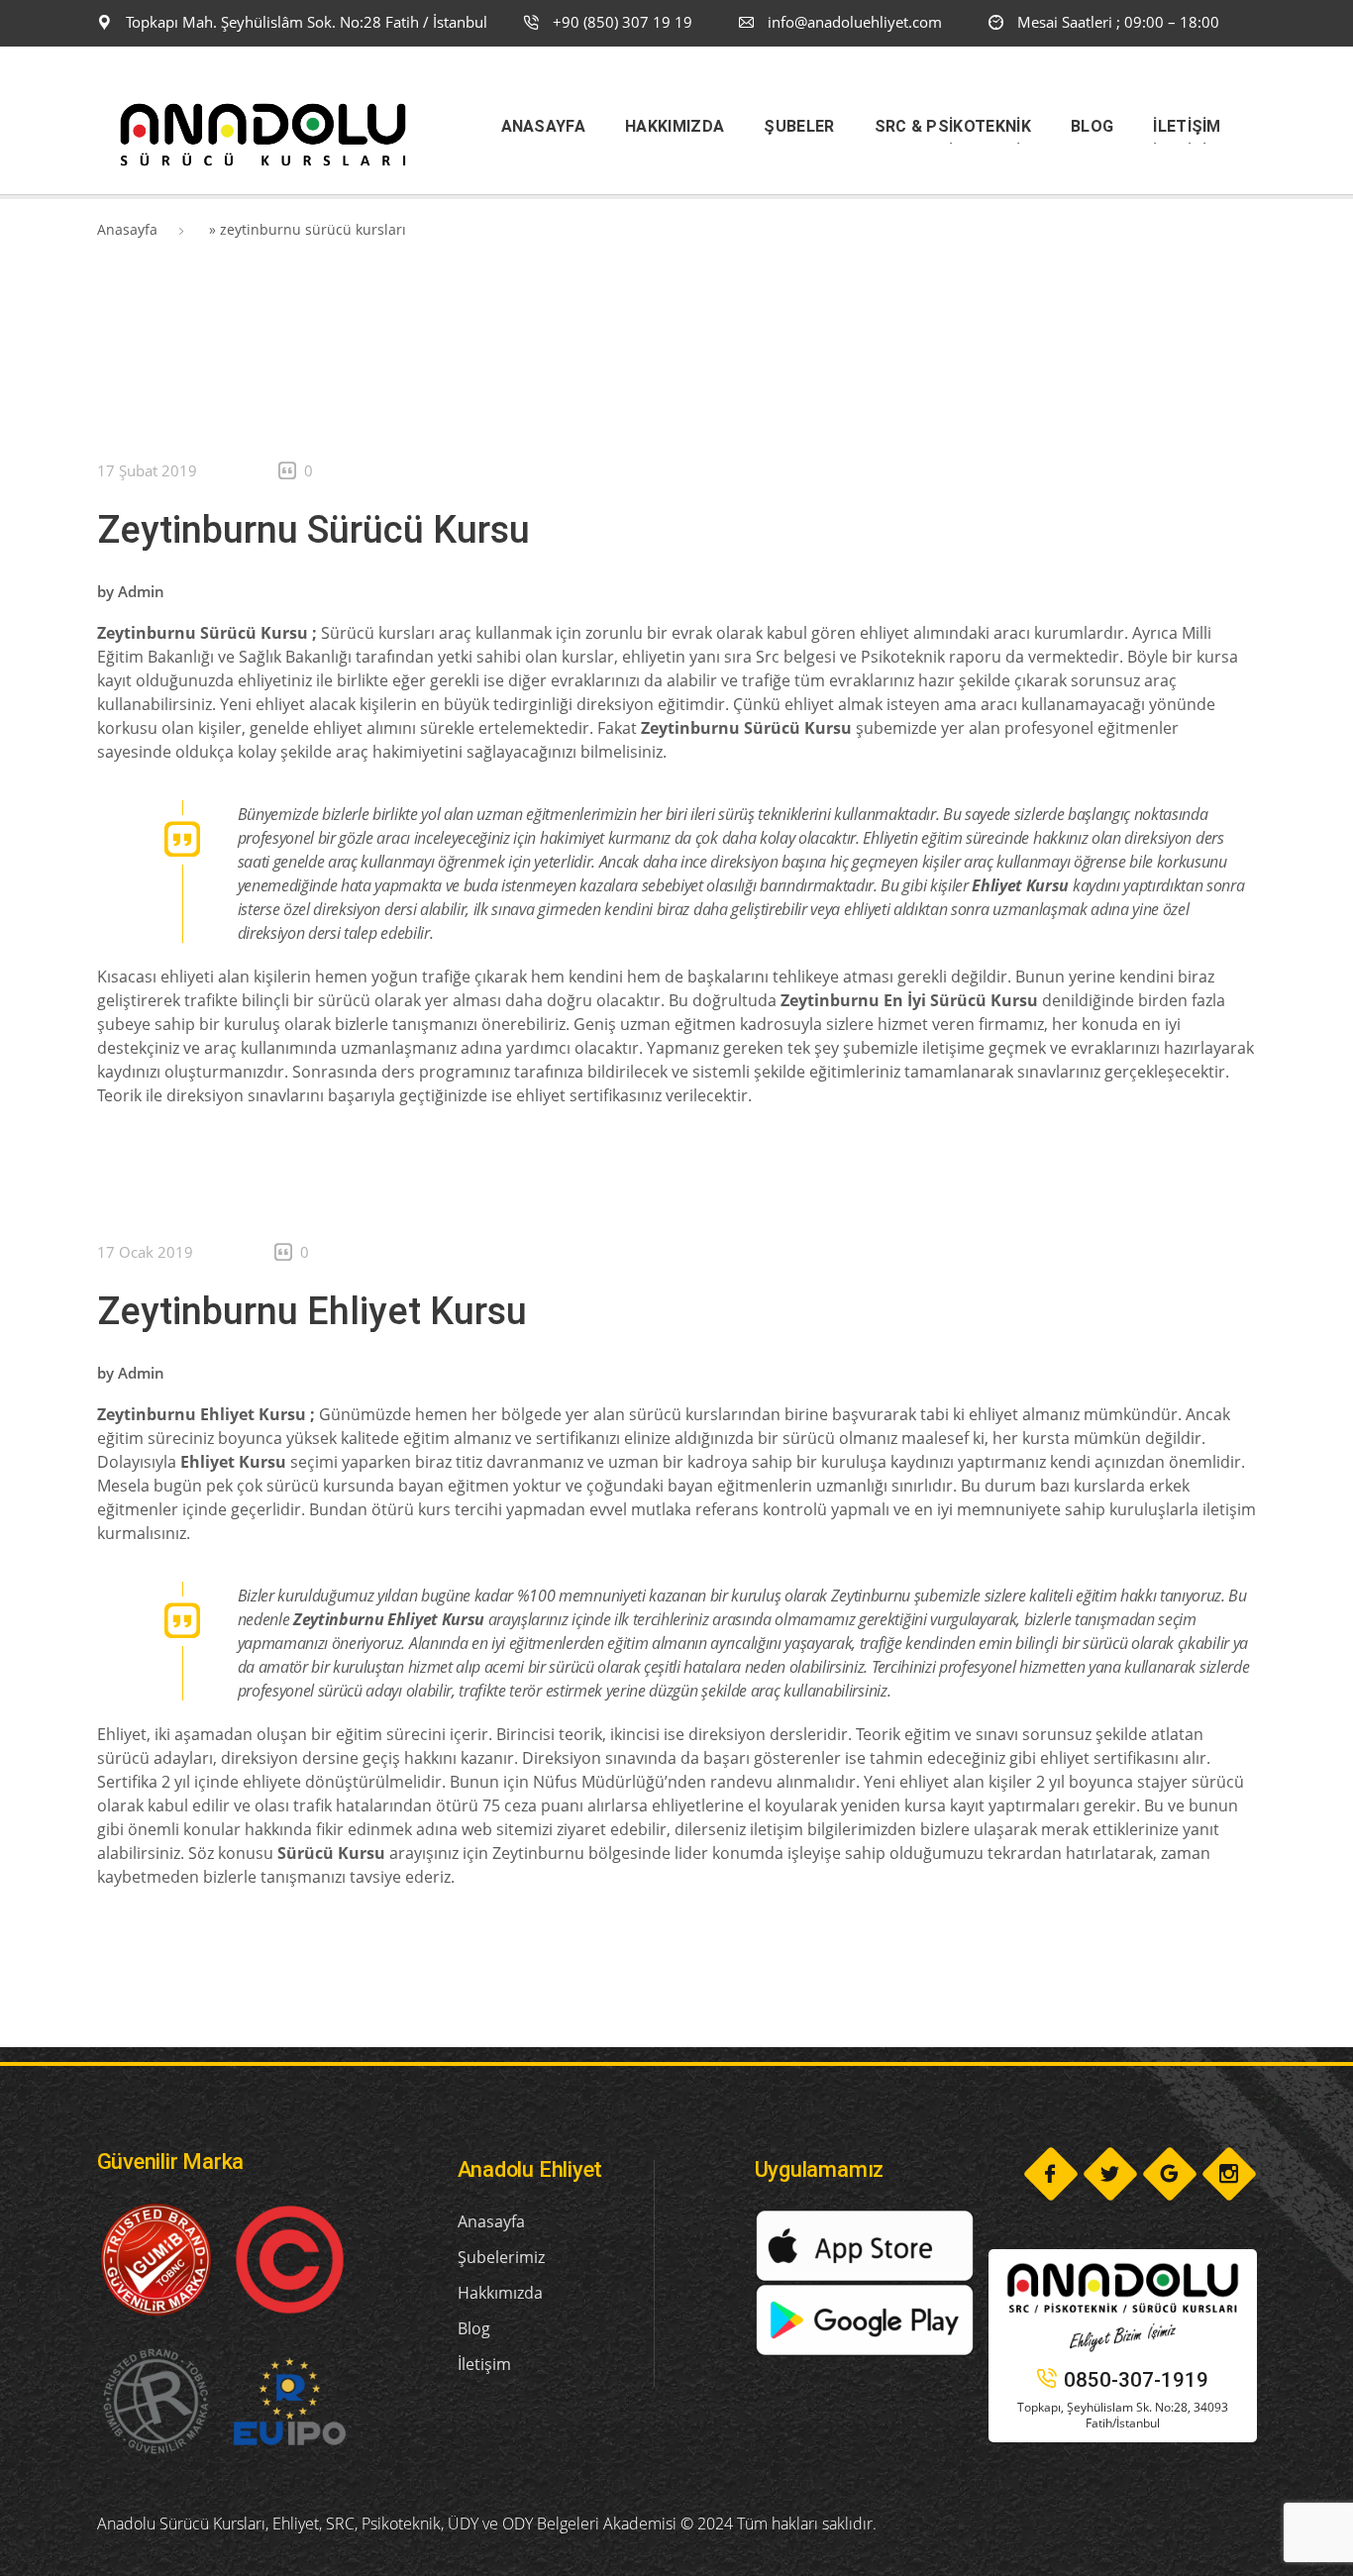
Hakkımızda (500, 2293)
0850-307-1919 (1136, 2380)
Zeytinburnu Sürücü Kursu (313, 530)
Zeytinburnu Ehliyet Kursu (312, 1311)
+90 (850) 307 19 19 (621, 22)
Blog (474, 2328)
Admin (141, 591)
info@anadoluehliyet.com (855, 22)
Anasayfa (127, 229)
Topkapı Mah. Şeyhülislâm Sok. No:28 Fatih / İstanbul (305, 22)
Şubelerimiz (501, 2257)
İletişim (484, 2364)
